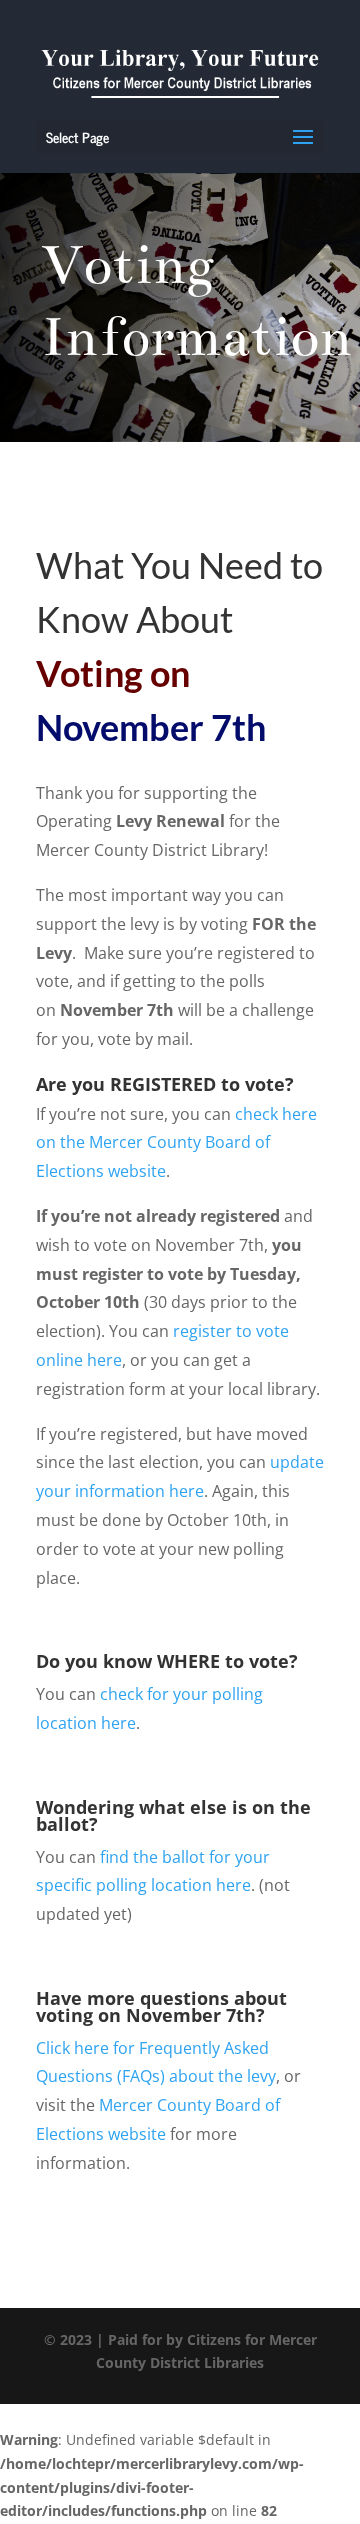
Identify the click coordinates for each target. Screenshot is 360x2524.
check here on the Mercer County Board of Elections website (176, 1143)
